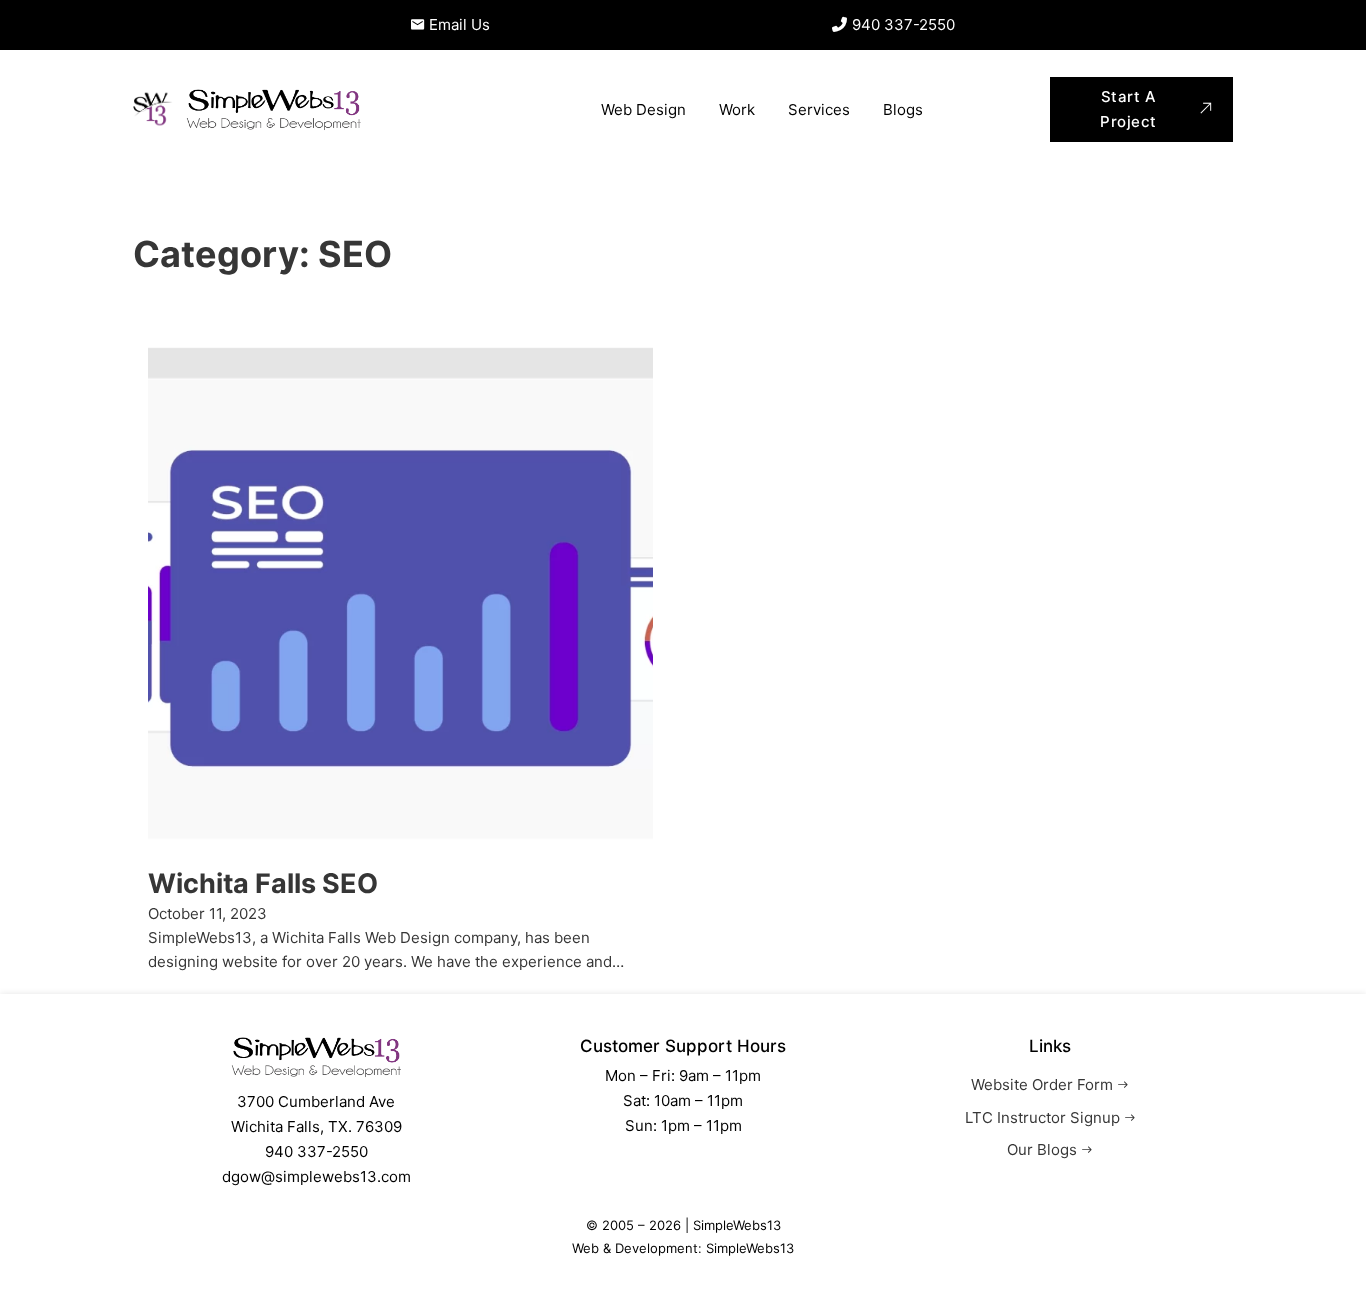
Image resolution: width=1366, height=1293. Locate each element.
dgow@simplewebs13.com (316, 1176)
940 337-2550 (316, 1151)
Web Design (643, 109)
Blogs (903, 109)
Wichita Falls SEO (263, 883)
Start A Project (1128, 109)
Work (737, 109)
